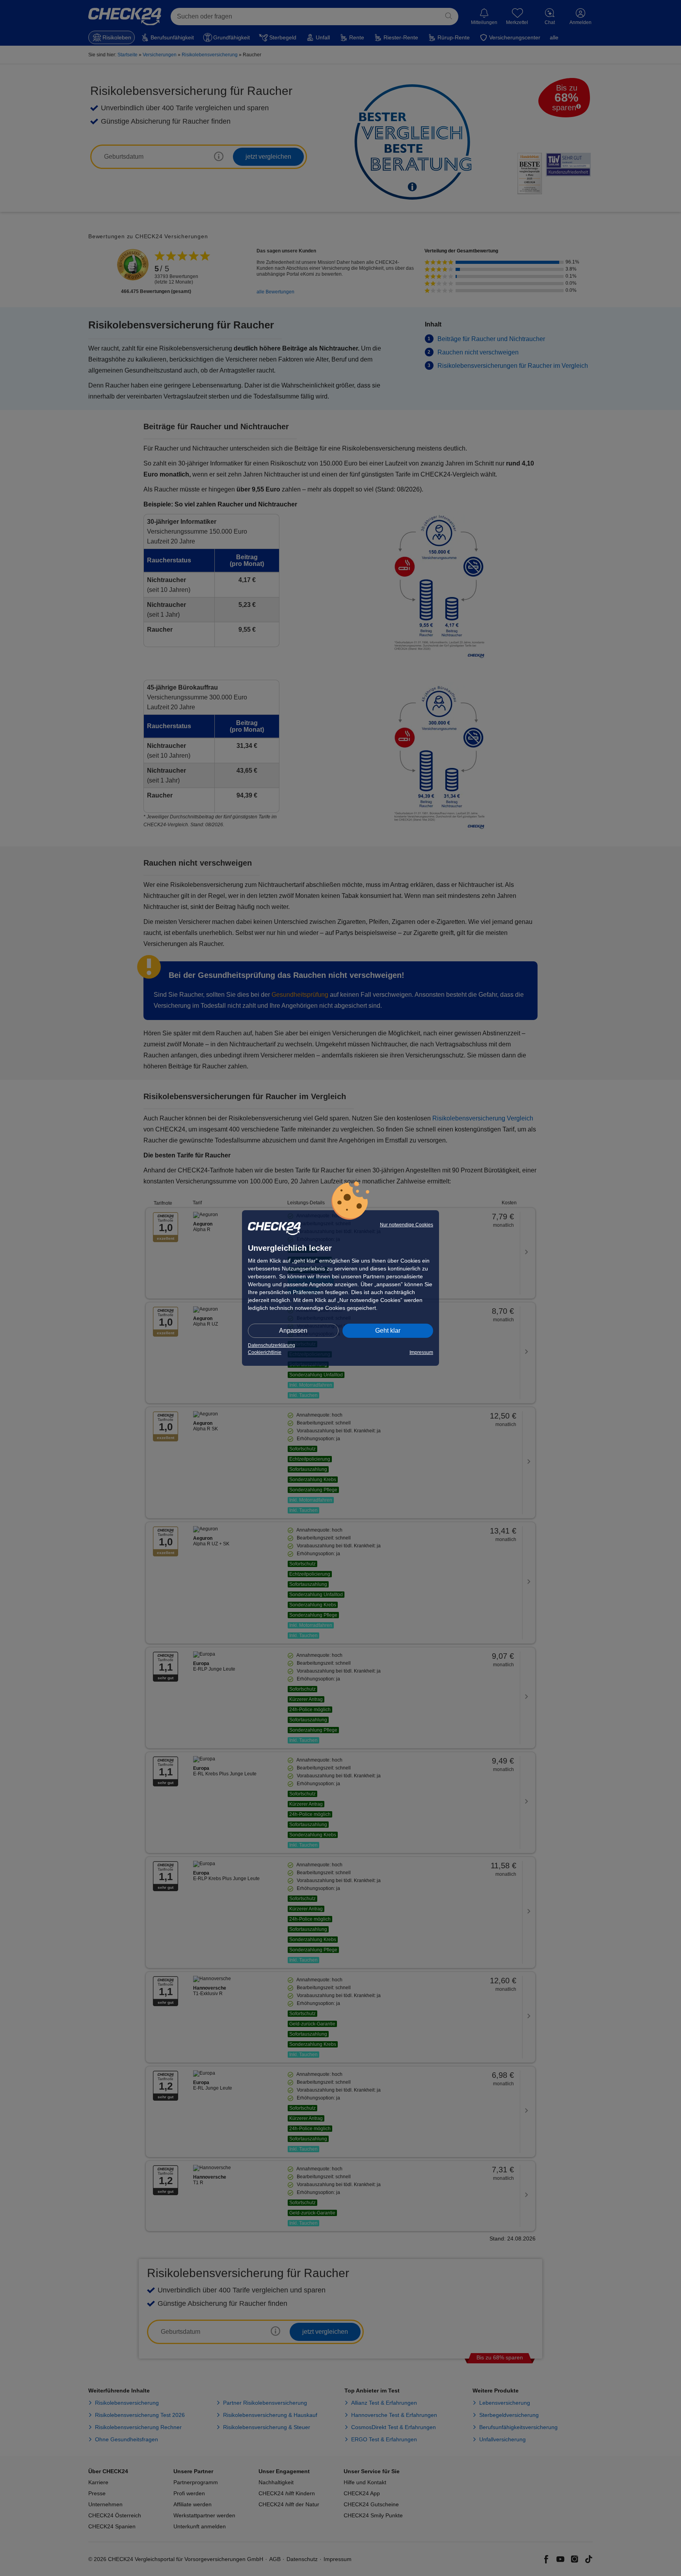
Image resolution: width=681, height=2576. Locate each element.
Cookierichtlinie (265, 1352)
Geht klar (388, 1331)
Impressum (421, 1352)
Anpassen (293, 1331)
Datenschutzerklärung (272, 1345)
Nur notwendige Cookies (407, 1225)
